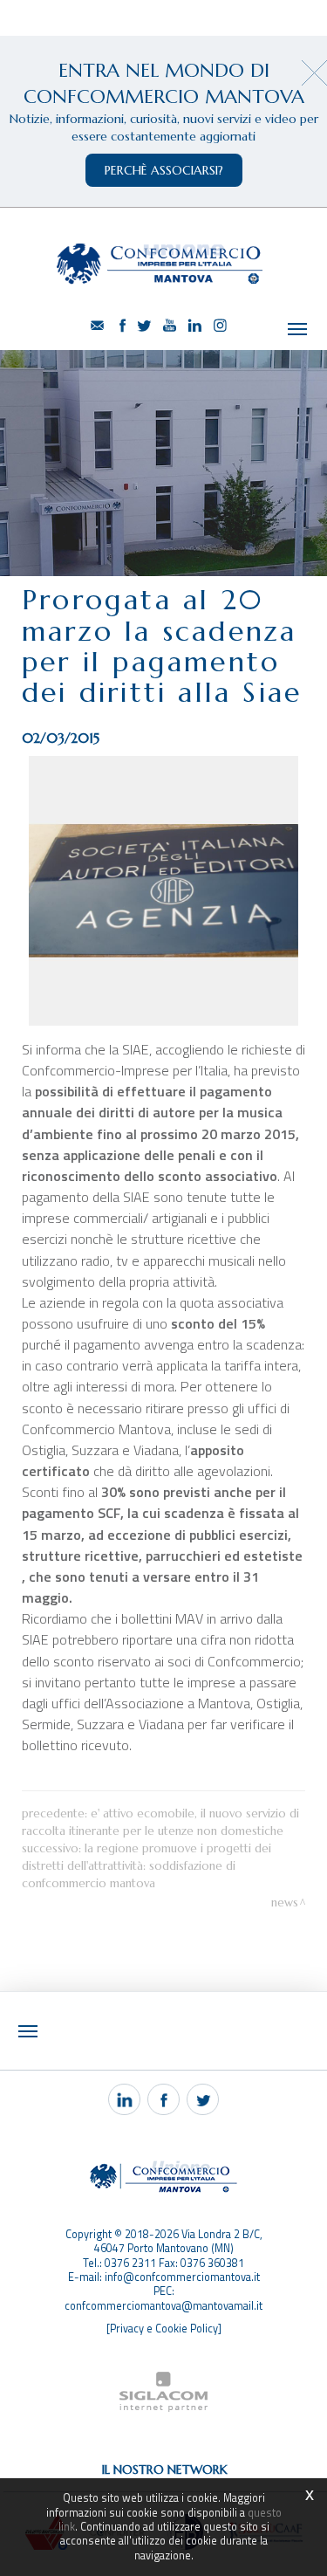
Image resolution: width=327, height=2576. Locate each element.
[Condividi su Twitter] (203, 2099)
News (285, 1903)
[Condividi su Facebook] (163, 2099)
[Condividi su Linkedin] (124, 2099)
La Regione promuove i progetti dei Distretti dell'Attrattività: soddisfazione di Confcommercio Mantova (146, 1866)
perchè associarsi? (164, 170)
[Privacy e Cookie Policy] (164, 2329)
